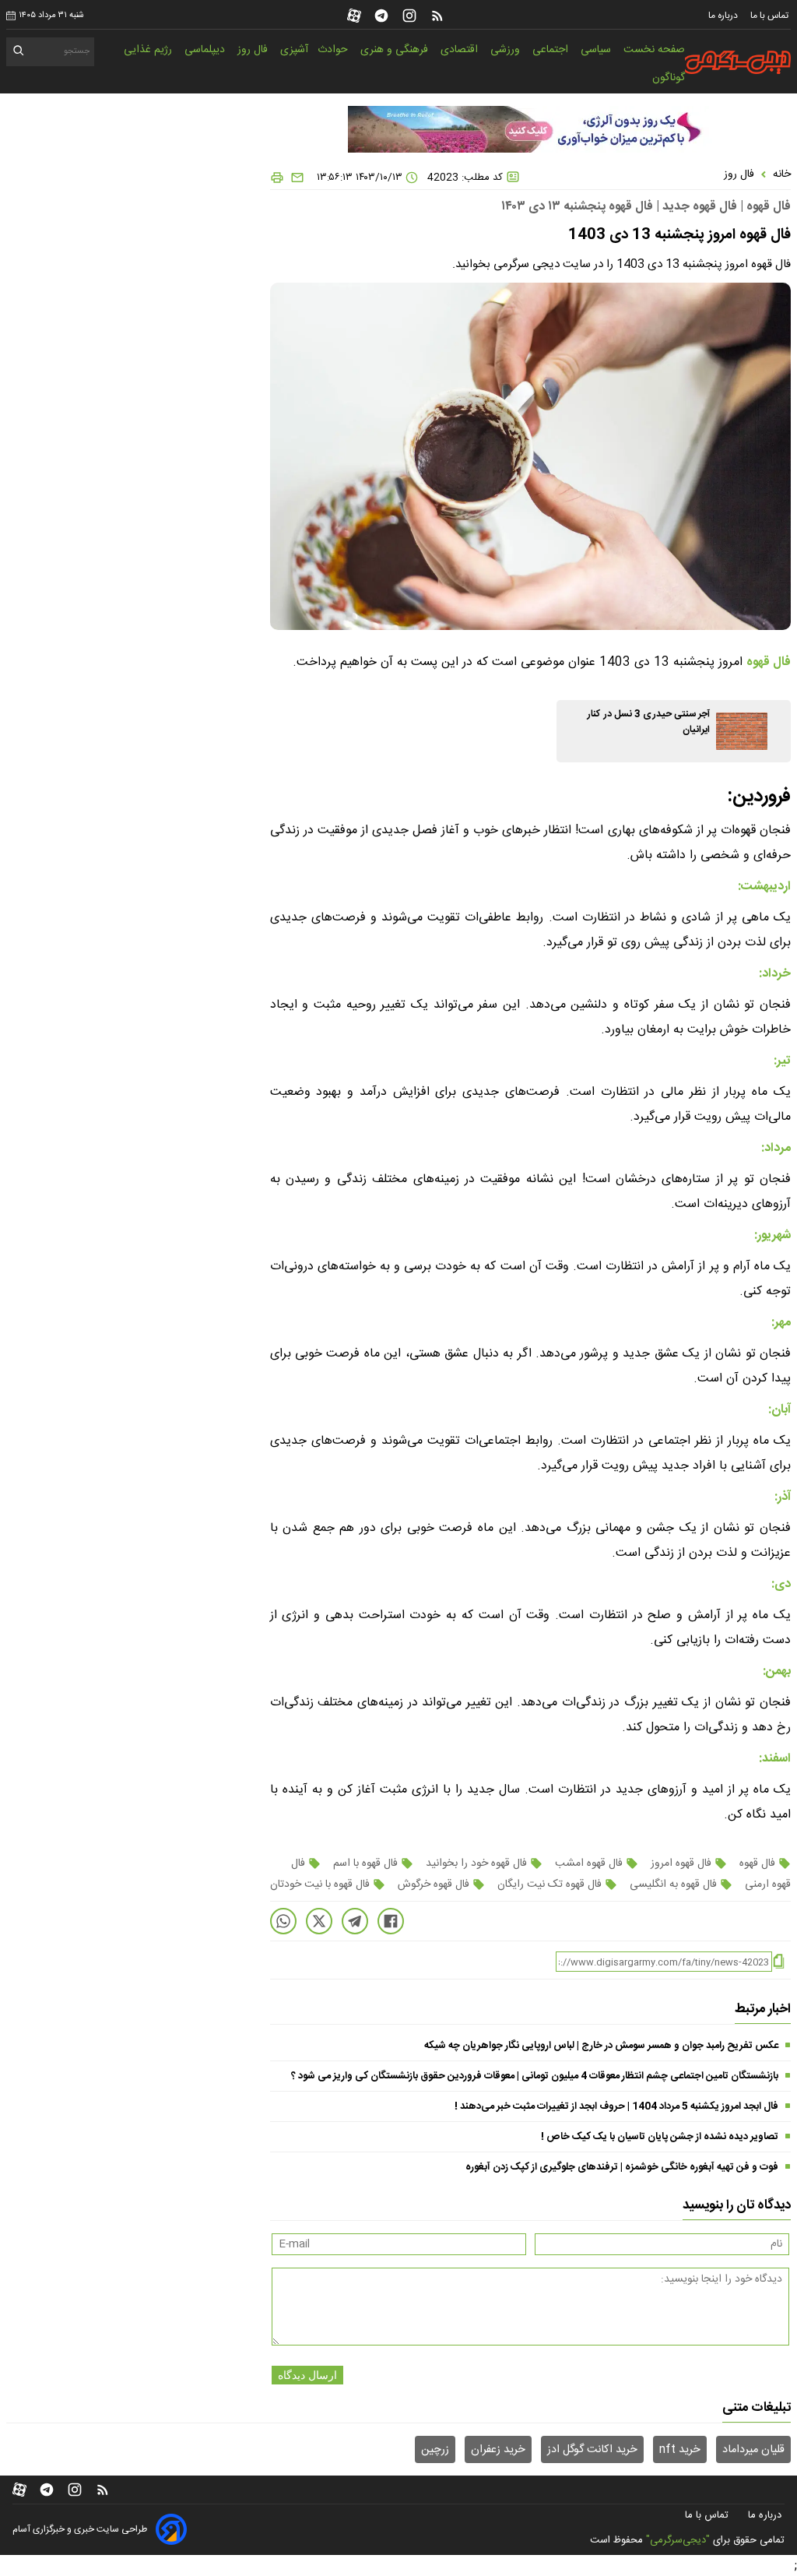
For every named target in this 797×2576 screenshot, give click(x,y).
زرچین (435, 2450)
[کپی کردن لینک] (779, 1962)
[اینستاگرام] (409, 16)
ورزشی (507, 50)
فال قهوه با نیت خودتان (321, 1884)
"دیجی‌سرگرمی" (678, 2540)
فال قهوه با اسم (365, 1863)
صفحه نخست (654, 50)
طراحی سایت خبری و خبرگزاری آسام (80, 2529)
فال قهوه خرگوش (434, 1884)
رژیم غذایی (149, 50)
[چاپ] (277, 178)
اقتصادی (461, 50)
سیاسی (597, 50)
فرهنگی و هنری (396, 50)
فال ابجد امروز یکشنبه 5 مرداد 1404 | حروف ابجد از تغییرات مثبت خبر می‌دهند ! (616, 2106)
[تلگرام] (381, 16)
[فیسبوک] (391, 1921)
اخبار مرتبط (763, 2009)
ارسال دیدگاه (307, 2375)
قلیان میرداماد (753, 2450)
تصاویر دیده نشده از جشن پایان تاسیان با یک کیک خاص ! (660, 2137)
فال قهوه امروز (681, 1863)
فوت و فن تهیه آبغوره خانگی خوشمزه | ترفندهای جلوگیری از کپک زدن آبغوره (622, 2167)
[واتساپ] (283, 1921)
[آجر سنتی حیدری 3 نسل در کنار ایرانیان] (742, 731)
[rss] (437, 16)
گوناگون (669, 78)
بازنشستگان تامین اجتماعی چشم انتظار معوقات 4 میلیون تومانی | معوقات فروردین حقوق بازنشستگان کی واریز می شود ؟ (535, 2076)
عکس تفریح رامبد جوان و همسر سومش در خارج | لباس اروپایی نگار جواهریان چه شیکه (601, 2046)
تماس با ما (771, 16)
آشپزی (294, 50)
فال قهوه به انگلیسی (673, 1884)
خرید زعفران (498, 2450)
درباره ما (724, 16)
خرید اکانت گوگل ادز (592, 2450)
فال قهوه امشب (589, 1863)
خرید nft (680, 2450)
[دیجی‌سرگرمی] (736, 62)
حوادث (334, 50)
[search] (19, 53)
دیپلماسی (206, 50)
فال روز (254, 50)
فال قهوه (757, 1863)
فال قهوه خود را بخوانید (476, 1863)
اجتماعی (552, 50)
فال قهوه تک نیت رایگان (549, 1884)
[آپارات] (354, 16)
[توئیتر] (319, 1921)
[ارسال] (294, 178)
